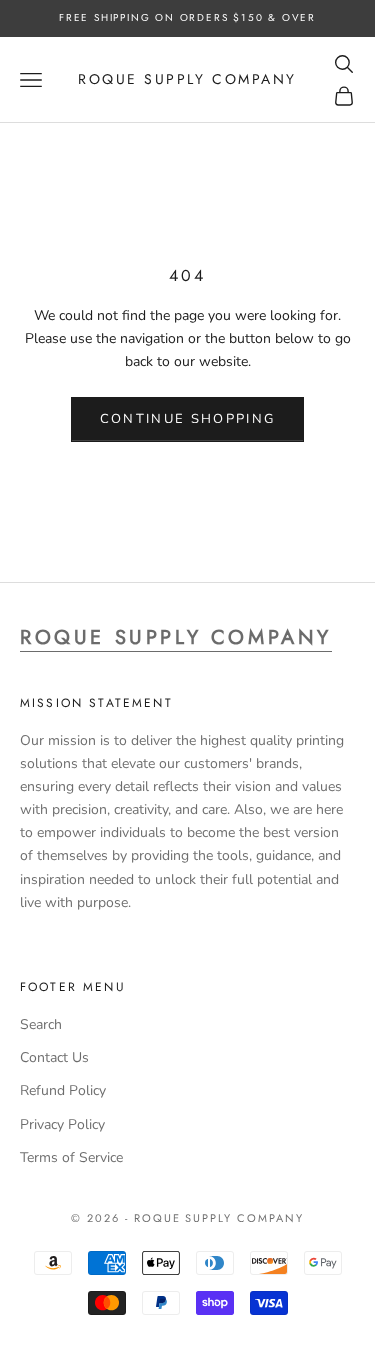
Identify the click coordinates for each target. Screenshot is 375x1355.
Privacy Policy (62, 1124)
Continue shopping (188, 419)
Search (41, 1024)
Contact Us (54, 1057)
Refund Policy (63, 1090)
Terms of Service (71, 1157)
